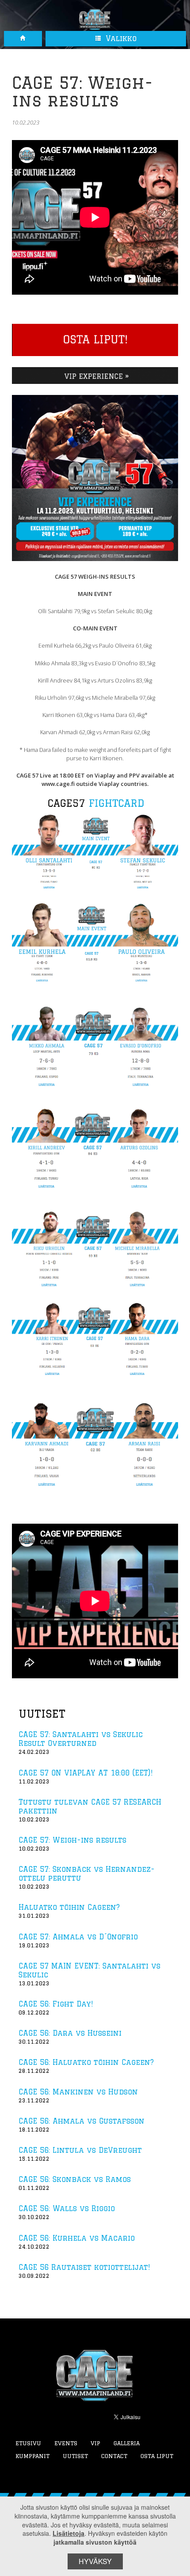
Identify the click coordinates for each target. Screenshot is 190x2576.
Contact (114, 2456)
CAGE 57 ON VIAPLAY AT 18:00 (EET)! (85, 1773)
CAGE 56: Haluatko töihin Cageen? (86, 2062)
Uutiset (75, 2456)
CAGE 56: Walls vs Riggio (67, 2208)
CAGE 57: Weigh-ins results (72, 1840)
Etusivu (28, 2443)
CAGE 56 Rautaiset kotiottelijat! (84, 2267)
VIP (95, 2443)
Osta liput (157, 2456)
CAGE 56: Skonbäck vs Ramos (75, 2179)
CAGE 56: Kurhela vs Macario (77, 2238)
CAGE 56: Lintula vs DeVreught (80, 2150)
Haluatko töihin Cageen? (69, 1907)
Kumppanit (32, 2456)
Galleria (127, 2443)
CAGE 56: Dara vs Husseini (70, 2033)
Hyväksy (95, 2561)
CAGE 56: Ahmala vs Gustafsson (82, 2121)
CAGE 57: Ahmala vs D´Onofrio (78, 1937)
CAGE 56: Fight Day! (56, 2004)
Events (66, 2443)
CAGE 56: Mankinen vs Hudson (78, 2092)
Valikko (120, 38)
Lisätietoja (68, 2533)
